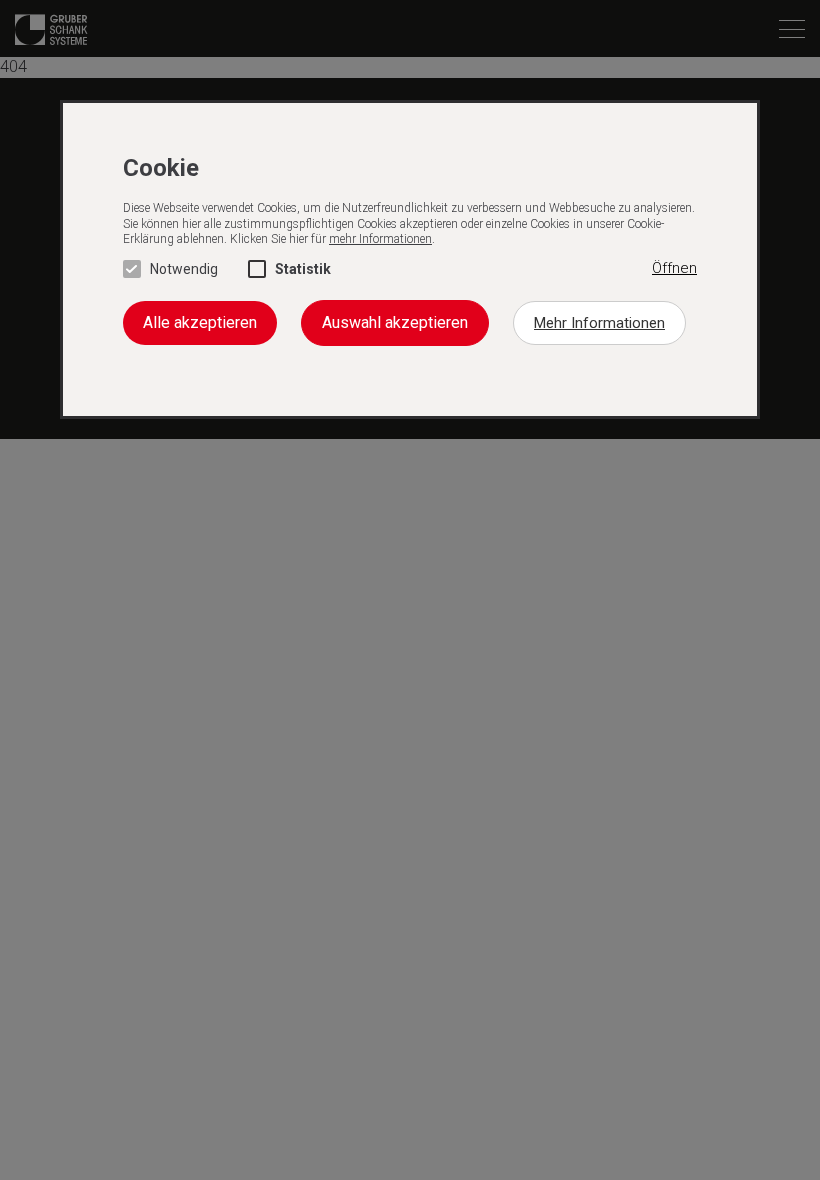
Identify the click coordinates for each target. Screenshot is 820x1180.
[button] (674, 269)
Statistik (303, 269)
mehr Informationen (380, 239)
